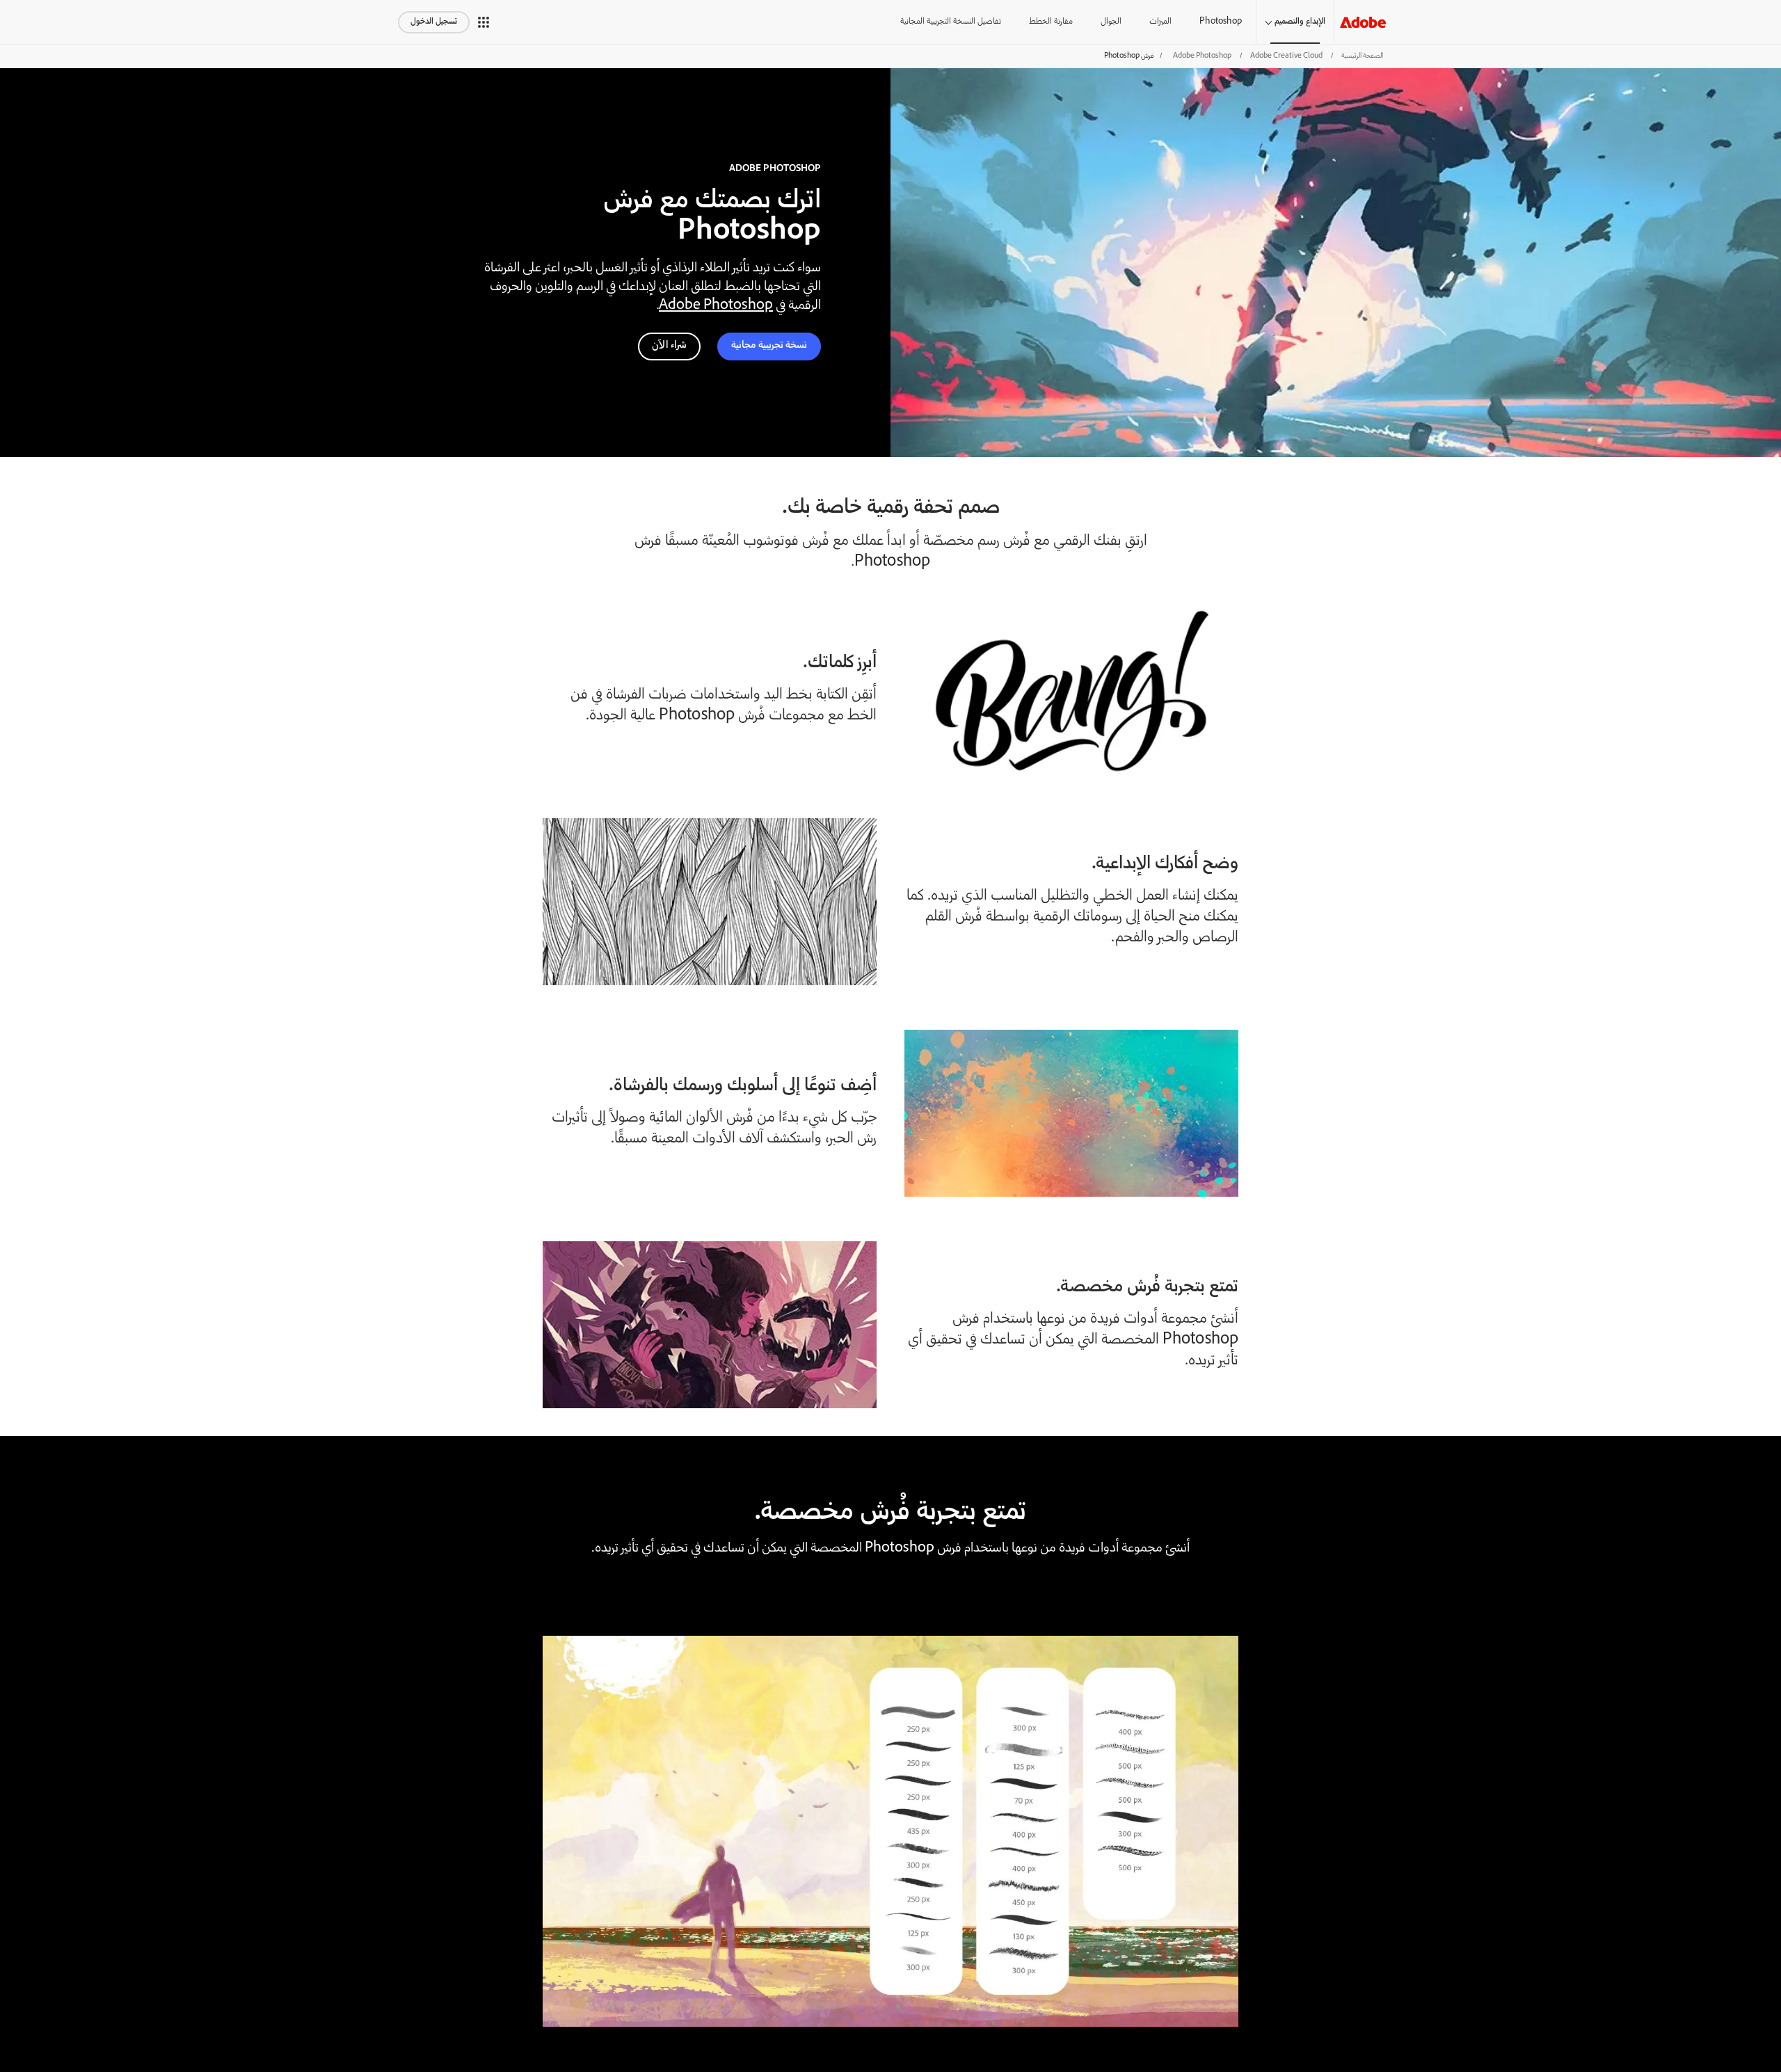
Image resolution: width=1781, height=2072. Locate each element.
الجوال (1111, 22)
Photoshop (1221, 22)
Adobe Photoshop (1202, 56)
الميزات (1160, 22)
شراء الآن (669, 346)
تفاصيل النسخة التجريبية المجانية (951, 22)
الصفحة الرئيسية (1362, 56)
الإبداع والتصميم (1300, 22)
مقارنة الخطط (1051, 22)
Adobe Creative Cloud (1286, 56)
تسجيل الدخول (434, 22)
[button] (484, 22)
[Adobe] (1363, 22)
